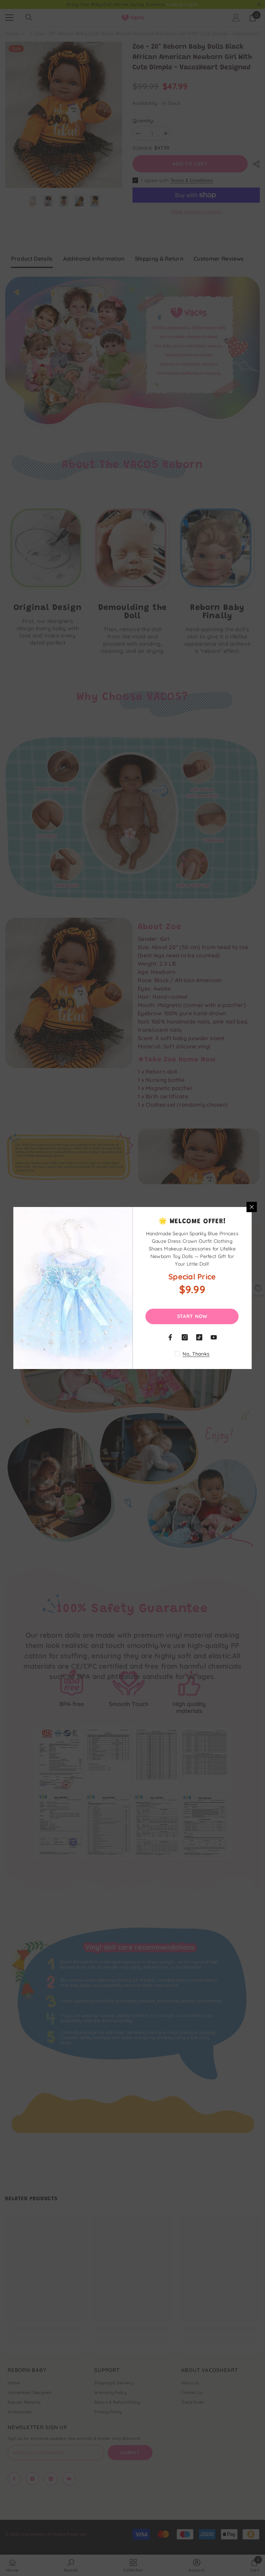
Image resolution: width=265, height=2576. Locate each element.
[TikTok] (199, 1337)
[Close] (252, 1207)
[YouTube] (214, 1337)
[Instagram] (185, 1337)
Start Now (192, 1316)
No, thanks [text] (196, 1354)
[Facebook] (170, 1337)
